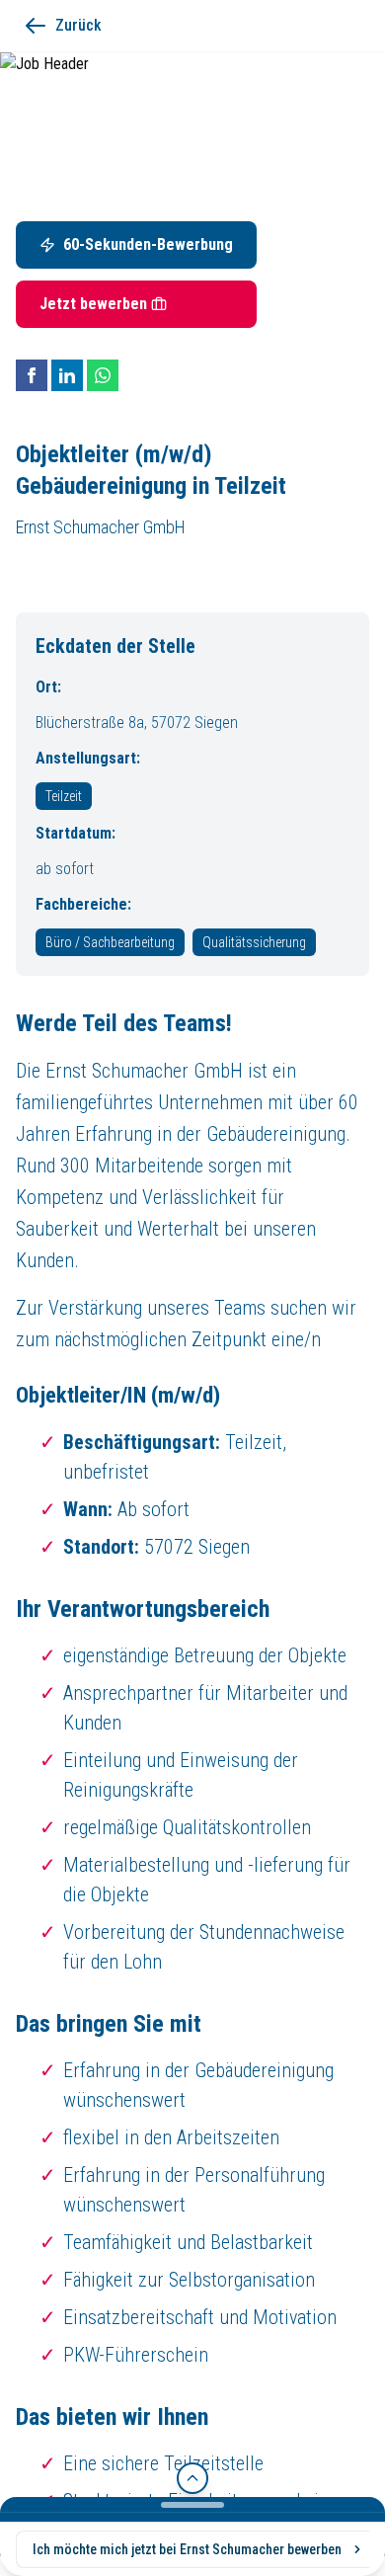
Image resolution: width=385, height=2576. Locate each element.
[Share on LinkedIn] (67, 375)
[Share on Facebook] (32, 375)
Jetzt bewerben (93, 304)
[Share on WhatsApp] (103, 375)
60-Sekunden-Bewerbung (148, 244)
